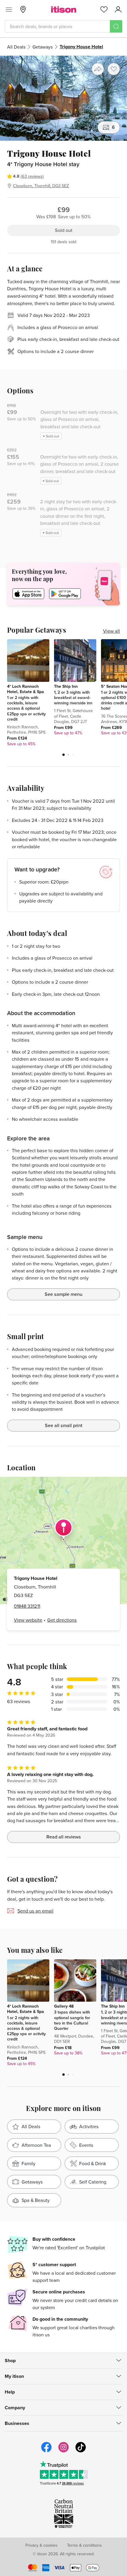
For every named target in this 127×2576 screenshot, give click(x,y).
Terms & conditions (84, 2545)
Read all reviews (64, 1837)
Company (15, 2408)
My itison (14, 2376)
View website (28, 1620)
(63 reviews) (32, 176)
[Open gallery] (63, 98)
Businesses (17, 2423)
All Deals (16, 47)
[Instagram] (63, 2452)
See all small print (64, 1425)
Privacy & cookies (41, 2545)
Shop (10, 2361)
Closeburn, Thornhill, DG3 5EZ (41, 186)
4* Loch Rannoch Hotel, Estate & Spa (26, 689)
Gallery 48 (64, 2006)
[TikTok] (81, 2452)
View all (111, 631)
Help (10, 2392)
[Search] (116, 26)
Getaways (43, 47)
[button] (63, 755)
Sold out (64, 230)
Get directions (62, 1620)
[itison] (64, 9)
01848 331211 (27, 1606)
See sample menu (63, 1294)
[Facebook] (46, 2452)
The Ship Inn (66, 686)
